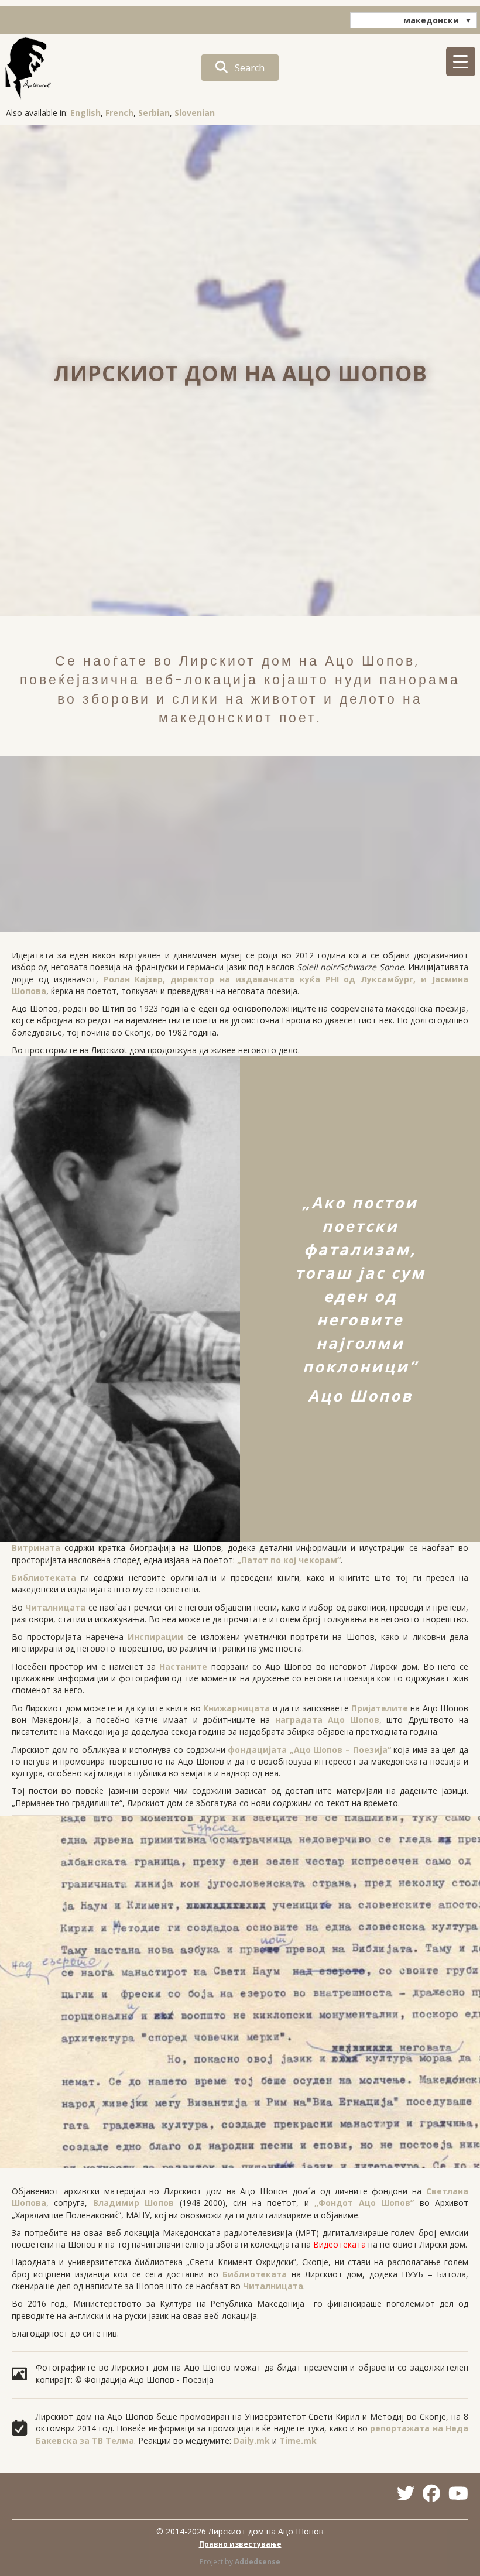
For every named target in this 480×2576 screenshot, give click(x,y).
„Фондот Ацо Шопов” (364, 2203)
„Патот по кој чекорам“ (289, 1560)
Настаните (183, 1666)
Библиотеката (44, 1578)
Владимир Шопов (133, 2203)
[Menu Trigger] (461, 61)
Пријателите (380, 1708)
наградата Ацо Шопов (327, 1720)
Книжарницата (236, 1708)
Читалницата (55, 1607)
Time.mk (298, 2440)
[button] (240, 68)
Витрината (36, 1548)
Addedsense (258, 2562)
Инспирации (155, 1637)
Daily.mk (252, 2440)
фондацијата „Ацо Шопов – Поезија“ (309, 1750)
